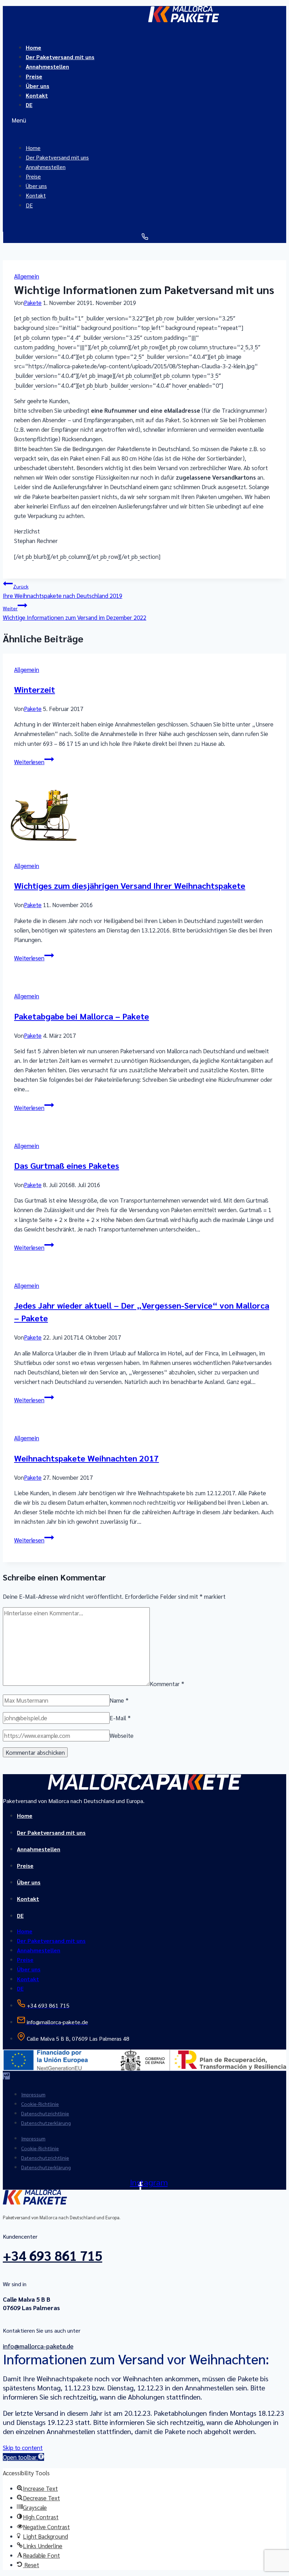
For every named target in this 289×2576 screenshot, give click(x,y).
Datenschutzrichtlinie (45, 2113)
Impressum (33, 2094)
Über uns (29, 1882)
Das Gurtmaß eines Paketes (67, 1165)
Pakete (33, 302)
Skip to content (23, 2447)
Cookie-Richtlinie (40, 2104)
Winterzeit (35, 689)
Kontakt (37, 95)
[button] (144, 120)
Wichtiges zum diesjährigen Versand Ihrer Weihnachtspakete (130, 885)
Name (119, 1700)
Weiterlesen (34, 762)
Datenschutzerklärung (46, 2123)
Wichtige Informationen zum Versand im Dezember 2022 (75, 613)
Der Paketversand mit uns (51, 1832)
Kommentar (167, 1683)
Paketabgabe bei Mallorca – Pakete (82, 1016)
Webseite (122, 1735)
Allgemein (27, 276)
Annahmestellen (47, 66)
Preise (25, 1866)
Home (25, 1816)
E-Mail (120, 1718)
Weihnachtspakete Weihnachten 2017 (87, 1458)
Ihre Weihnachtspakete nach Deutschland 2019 (63, 591)
